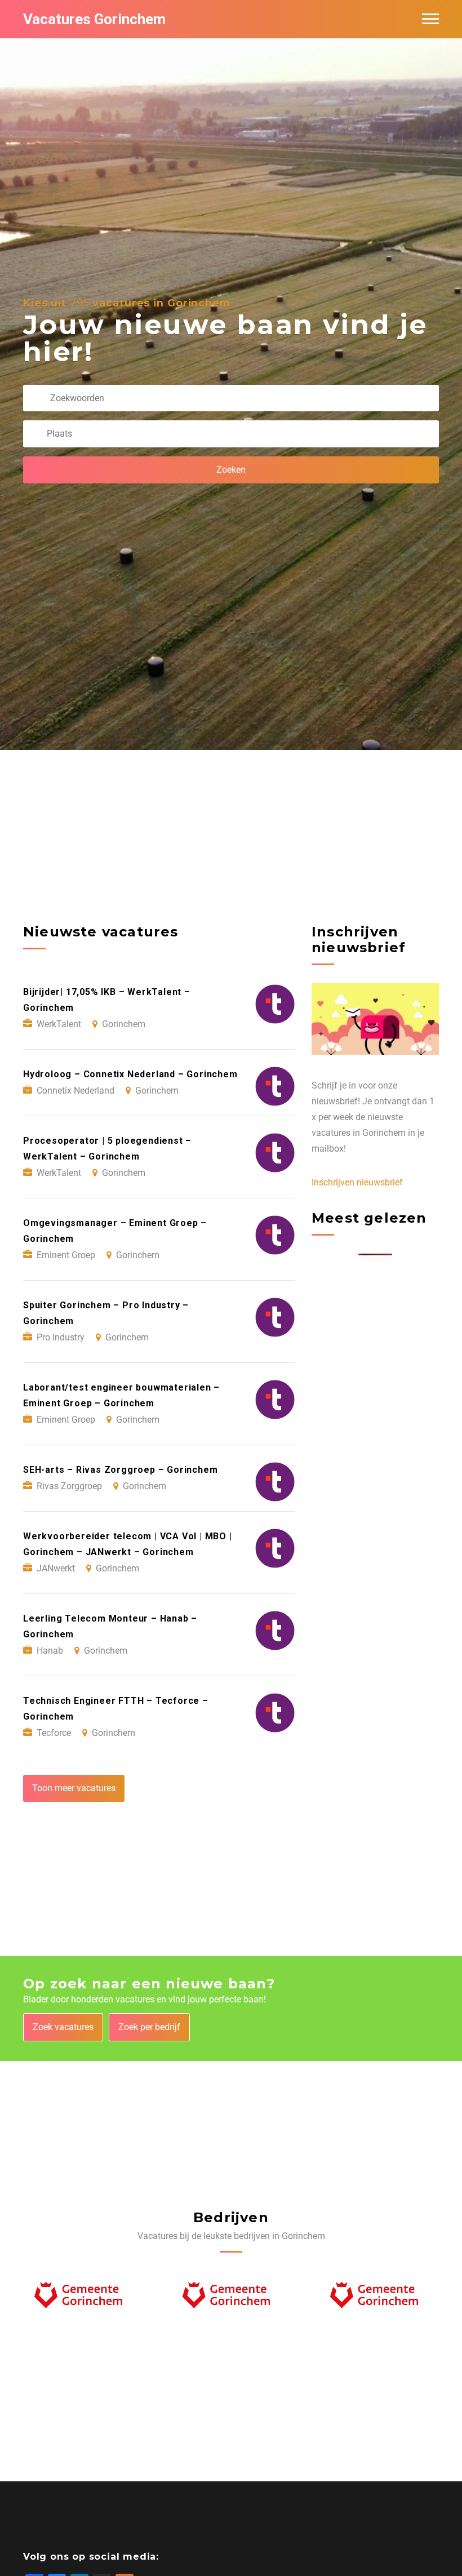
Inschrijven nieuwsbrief (357, 1182)
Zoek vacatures (63, 2027)
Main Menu (430, 19)
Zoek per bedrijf (149, 2027)
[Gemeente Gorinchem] (83, 2299)
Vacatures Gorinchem (94, 19)
